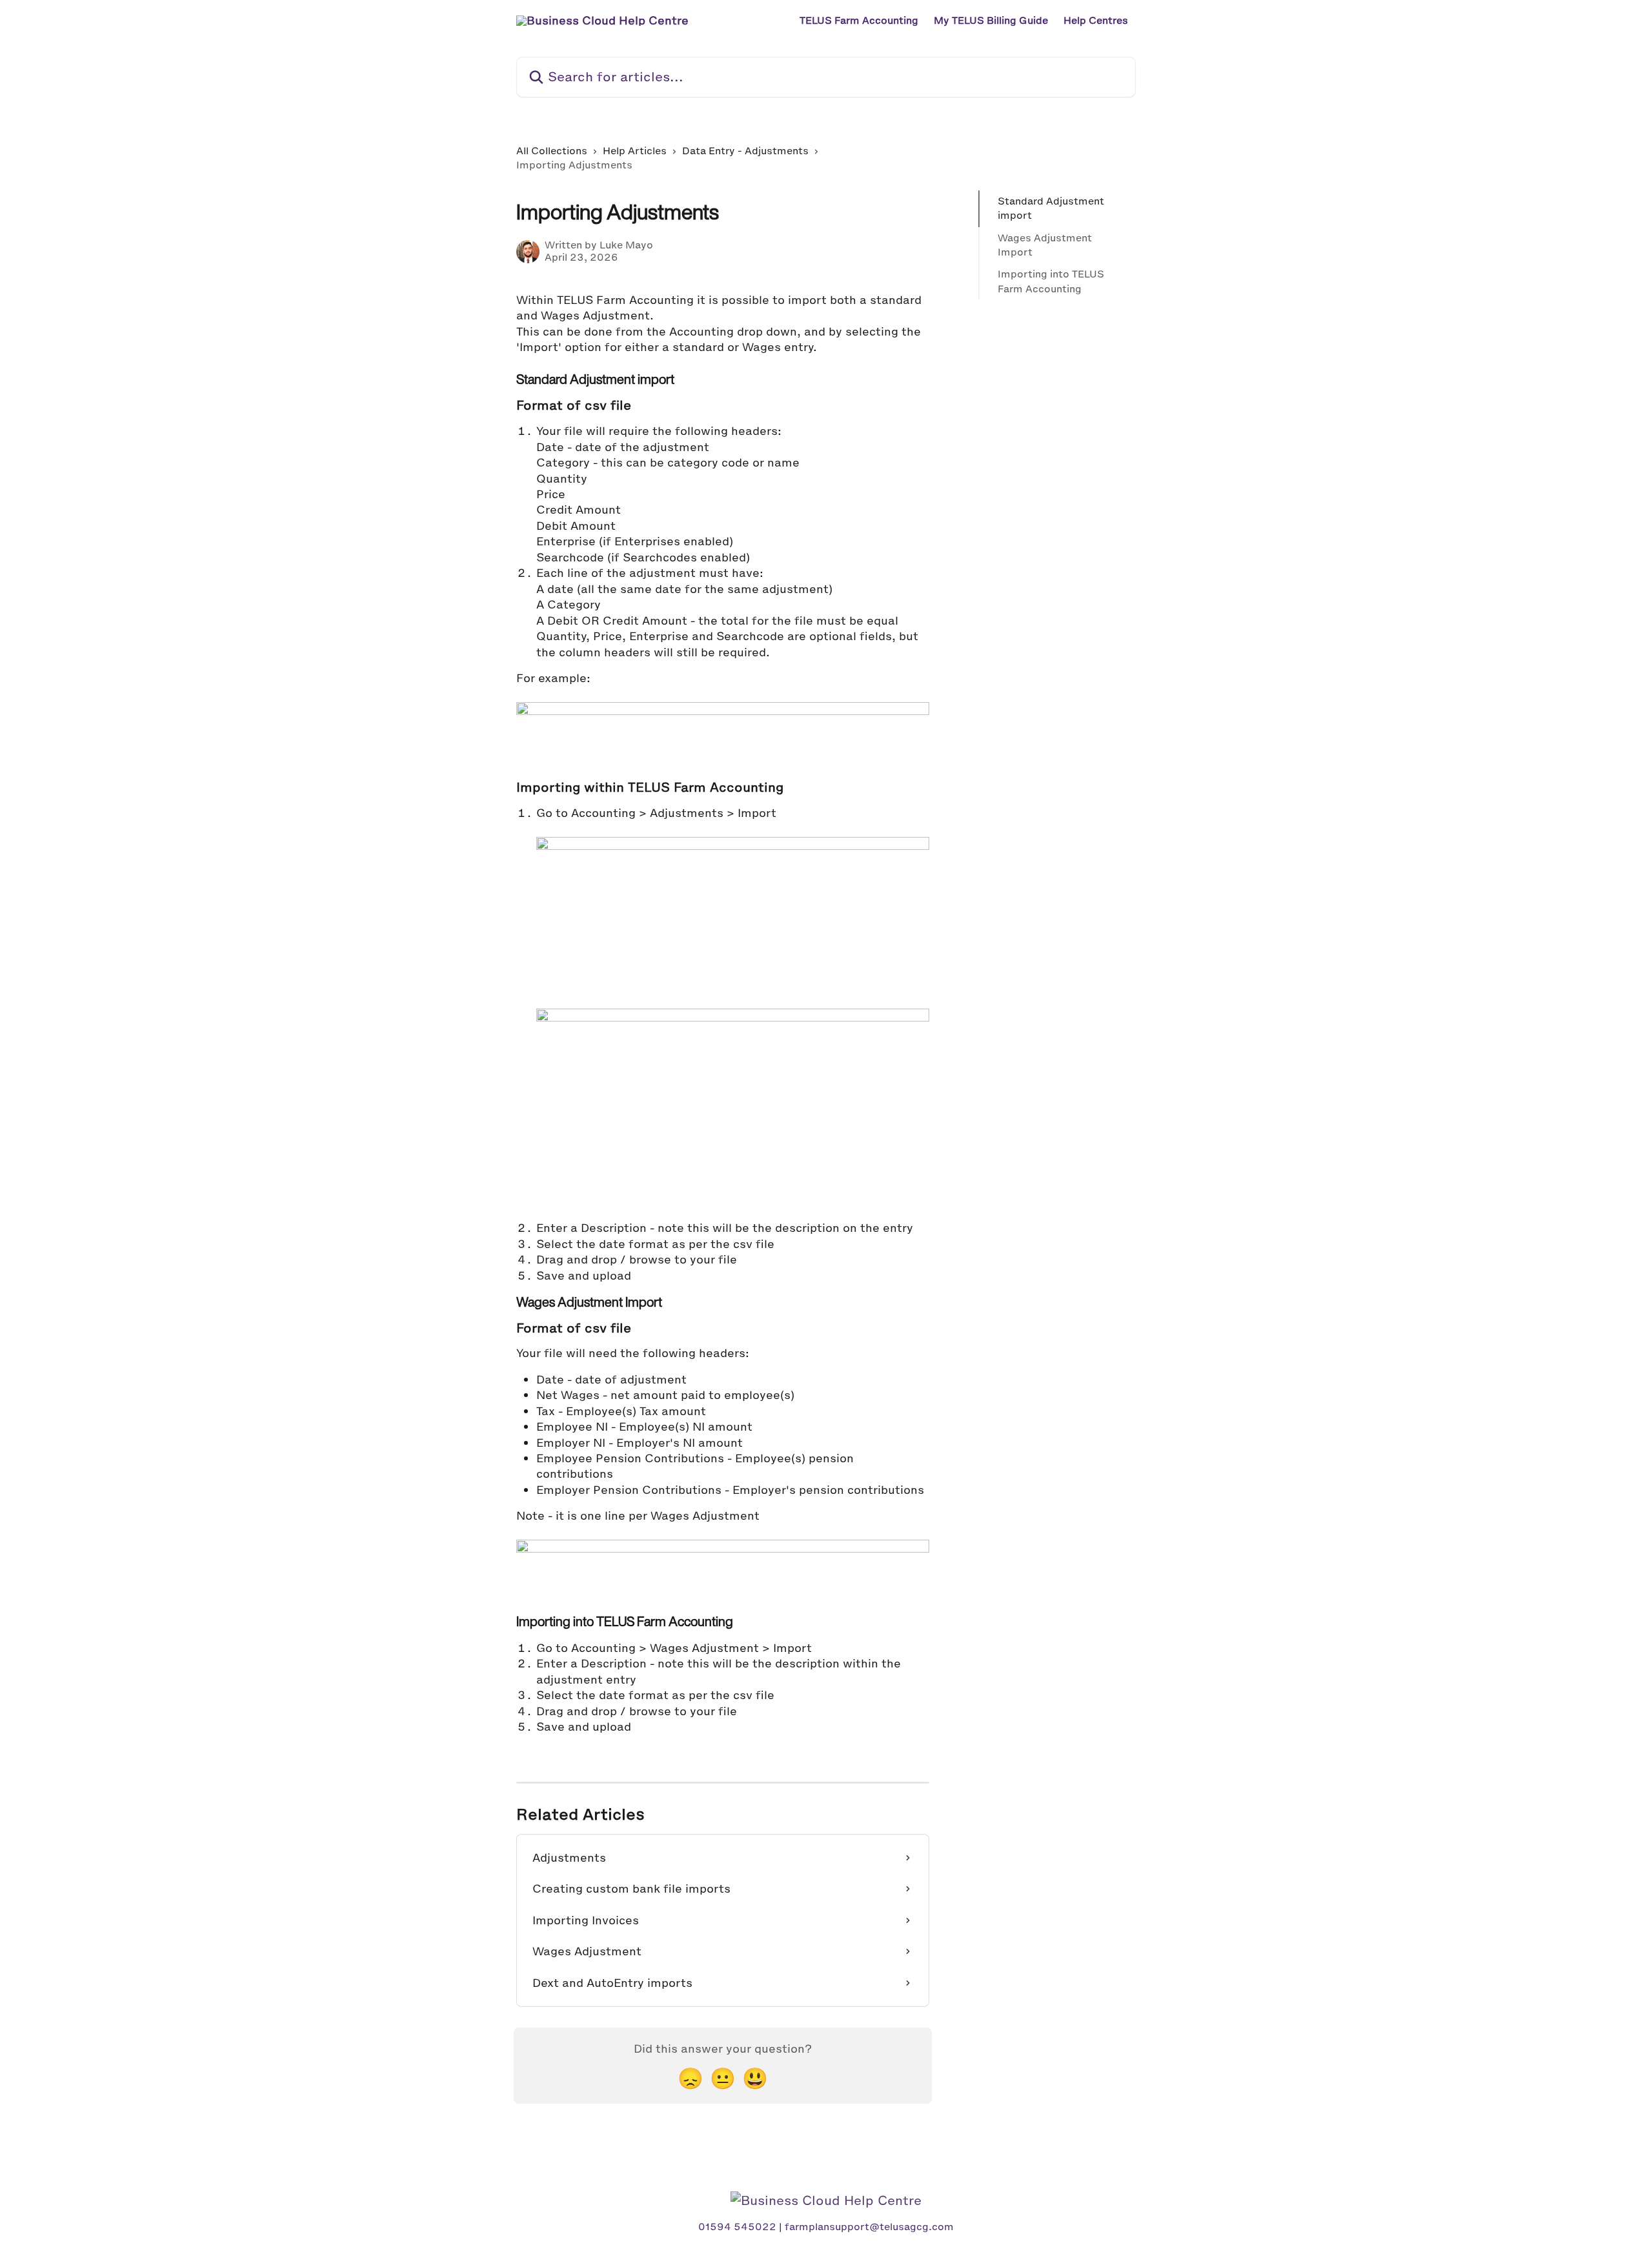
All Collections (552, 151)
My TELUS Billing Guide (991, 21)
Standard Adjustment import (1051, 208)
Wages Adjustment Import (1045, 245)
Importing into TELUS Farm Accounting (1051, 281)
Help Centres (1096, 21)
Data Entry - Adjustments (745, 151)
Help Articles (635, 151)
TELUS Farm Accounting (859, 21)
